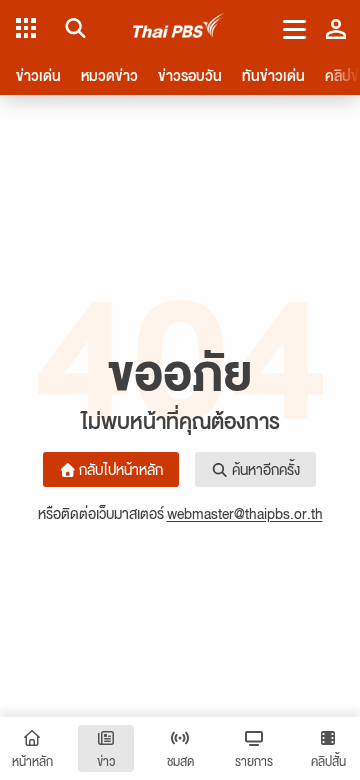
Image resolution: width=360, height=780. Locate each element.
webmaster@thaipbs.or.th (245, 513)
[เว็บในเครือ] (26, 28)
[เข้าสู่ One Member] (336, 28)
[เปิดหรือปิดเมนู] (294, 28)
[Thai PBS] (178, 28)
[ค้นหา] (72, 28)
